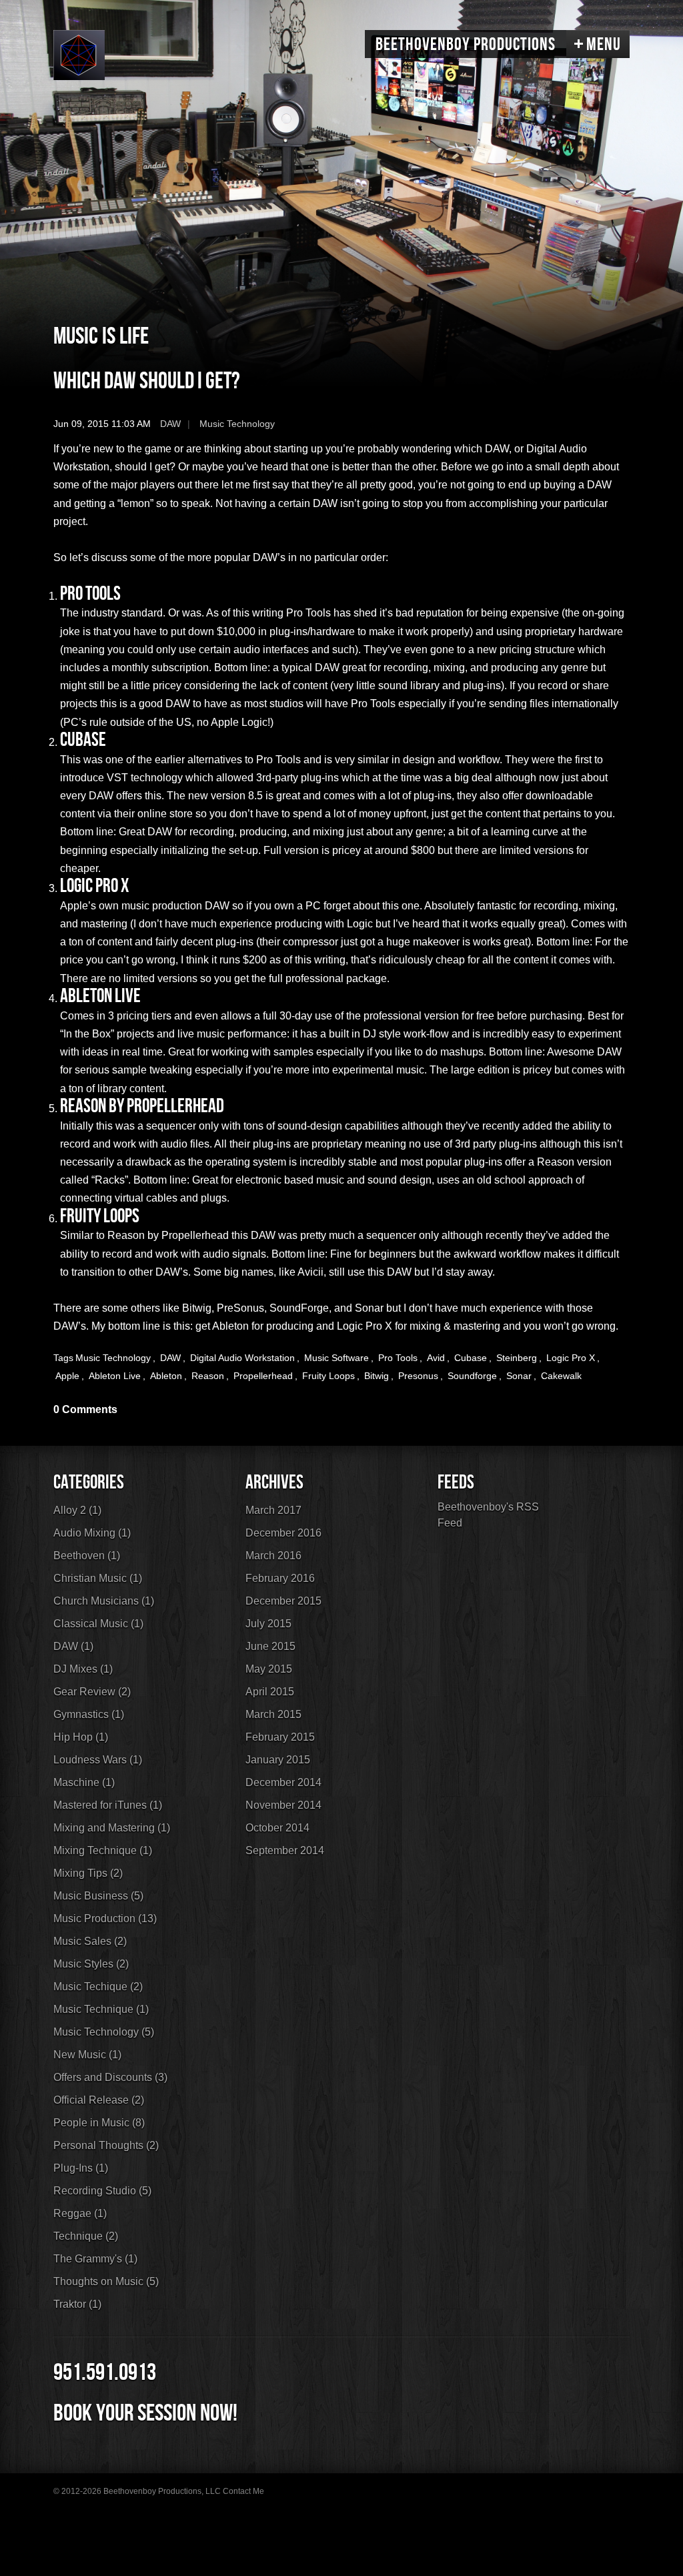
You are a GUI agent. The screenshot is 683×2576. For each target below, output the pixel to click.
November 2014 (283, 1805)
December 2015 (283, 1601)
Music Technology (237, 424)
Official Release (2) (99, 2100)
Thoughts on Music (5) (106, 2281)
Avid (436, 1358)
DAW (170, 424)
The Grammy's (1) (95, 2259)
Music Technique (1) (101, 2009)
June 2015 (270, 1646)
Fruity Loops (328, 1376)
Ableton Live (115, 1376)
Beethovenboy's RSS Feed (488, 1515)
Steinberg (517, 1358)
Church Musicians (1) (104, 1601)
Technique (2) (86, 2236)
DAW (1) (73, 1646)
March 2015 (273, 1714)
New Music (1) (87, 2055)
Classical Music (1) (98, 1624)
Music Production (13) (105, 1918)
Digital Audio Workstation (242, 1358)
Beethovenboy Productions (466, 45)
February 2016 (280, 1578)
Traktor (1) (77, 2304)
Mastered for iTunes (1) (108, 1805)
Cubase (471, 1358)
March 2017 (273, 1510)
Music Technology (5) (104, 2032)
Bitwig (377, 1376)
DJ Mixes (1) (83, 1669)
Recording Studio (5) (102, 2191)
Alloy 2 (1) (77, 1510)
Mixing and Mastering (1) (112, 1828)
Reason (208, 1376)
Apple (67, 1376)
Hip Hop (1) (81, 1737)
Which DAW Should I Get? (147, 381)
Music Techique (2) (98, 1987)
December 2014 (283, 1782)
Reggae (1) (80, 2213)
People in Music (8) (99, 2123)
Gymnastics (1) (89, 1714)
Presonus (418, 1376)
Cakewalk (561, 1376)
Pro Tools (398, 1358)
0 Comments (85, 1409)
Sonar (519, 1376)
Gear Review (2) (92, 1692)
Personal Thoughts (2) (106, 2145)
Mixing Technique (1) (103, 1850)
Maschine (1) (84, 1782)
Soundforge (472, 1376)
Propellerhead (263, 1376)
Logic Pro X (571, 1358)
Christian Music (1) (98, 1578)
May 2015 (269, 1669)
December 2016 (283, 1533)
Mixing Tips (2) (88, 1873)
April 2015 (270, 1692)
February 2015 (280, 1737)
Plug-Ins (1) (81, 2168)
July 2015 (268, 1624)
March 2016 (273, 1556)
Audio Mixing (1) (92, 1533)
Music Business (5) (98, 1896)
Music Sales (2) (90, 1941)
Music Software (336, 1358)
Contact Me (243, 2491)
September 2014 (285, 1850)
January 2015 (278, 1760)
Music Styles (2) (91, 1964)
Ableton (166, 1376)
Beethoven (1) (87, 1556)
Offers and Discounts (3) (110, 2077)
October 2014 (277, 1828)
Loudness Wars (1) (98, 1760)
